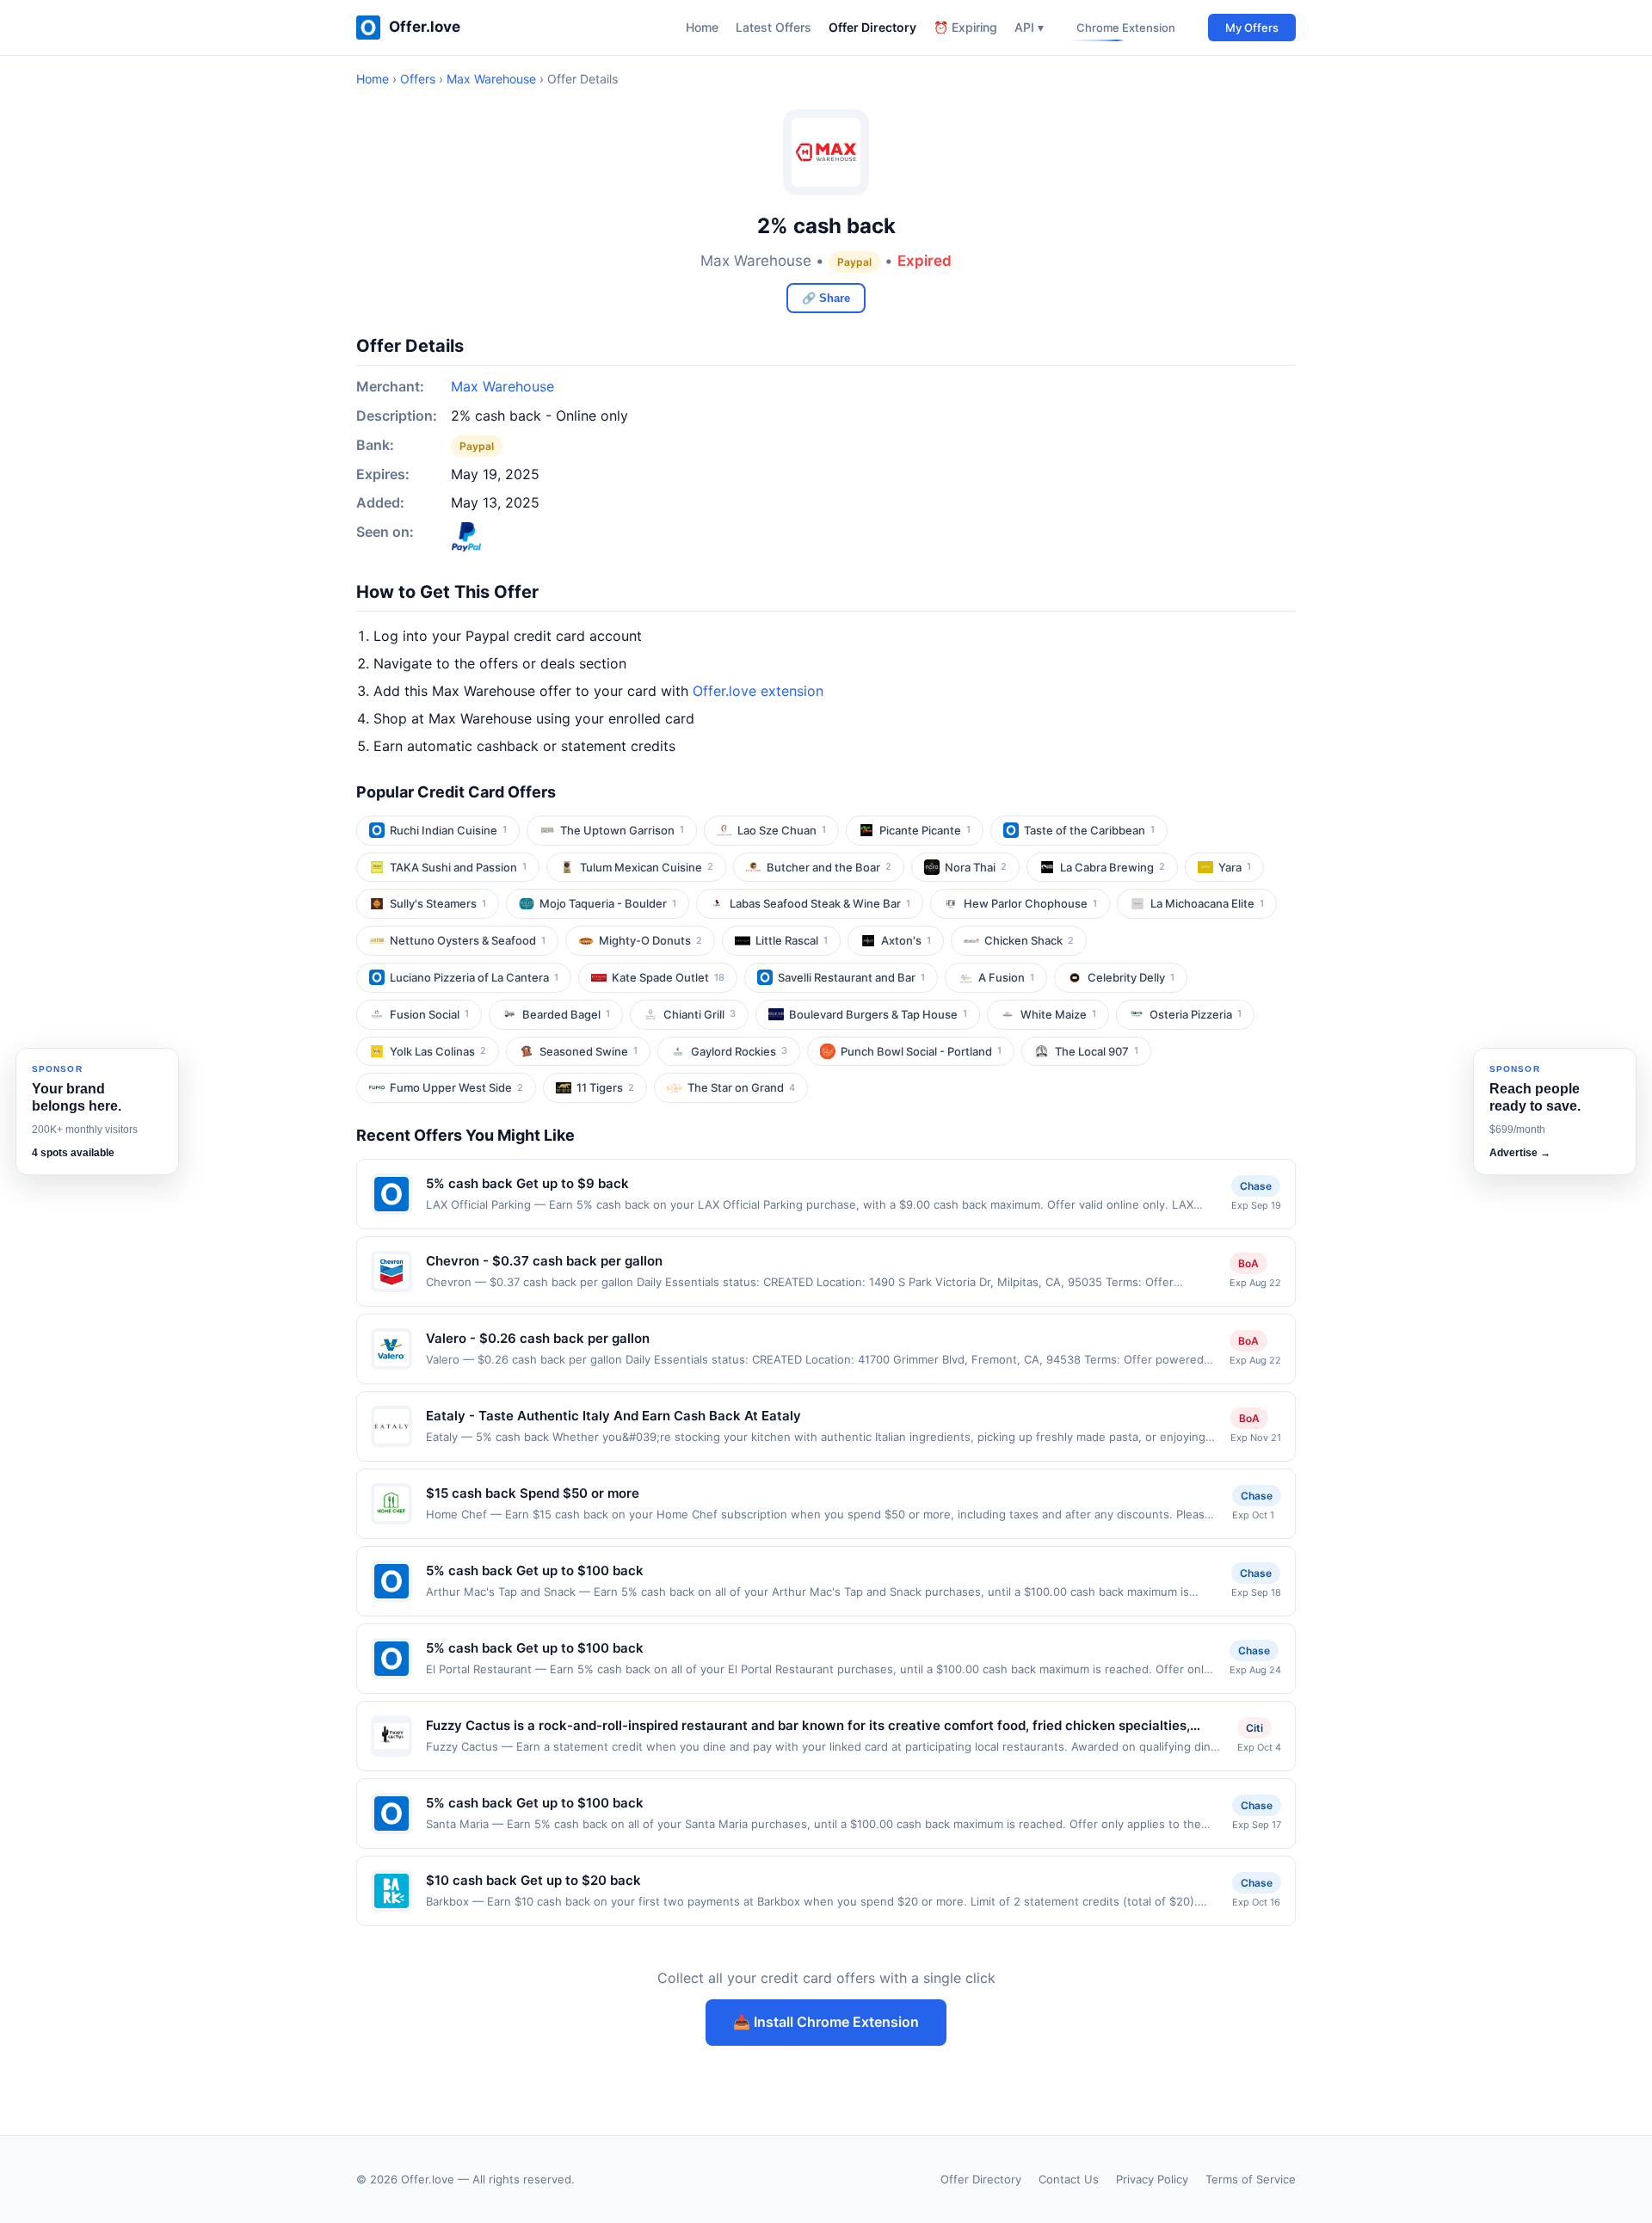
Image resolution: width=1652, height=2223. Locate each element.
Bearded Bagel (566, 1014)
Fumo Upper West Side (456, 1087)
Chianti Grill (700, 1014)
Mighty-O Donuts (650, 940)
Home (702, 27)
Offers (418, 79)
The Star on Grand (741, 1087)
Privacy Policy (1152, 2179)
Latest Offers (774, 27)
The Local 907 (1097, 1051)
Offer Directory (872, 27)
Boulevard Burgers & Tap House (878, 1014)
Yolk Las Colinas (438, 1051)
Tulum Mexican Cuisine (647, 867)
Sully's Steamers (438, 903)
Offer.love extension (758, 691)
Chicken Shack (1029, 940)
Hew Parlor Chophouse (1030, 903)
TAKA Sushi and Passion (458, 867)
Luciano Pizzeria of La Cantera (474, 977)
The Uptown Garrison (622, 830)
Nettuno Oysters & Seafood (468, 940)
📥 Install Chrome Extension (826, 2022)
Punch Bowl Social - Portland (921, 1051)
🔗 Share (826, 298)
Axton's (906, 940)
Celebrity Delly (1131, 977)
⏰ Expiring (965, 27)
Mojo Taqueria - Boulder (608, 903)
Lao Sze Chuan (782, 830)
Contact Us (1069, 2179)
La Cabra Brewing (1113, 867)
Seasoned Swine (589, 1051)
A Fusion (1006, 977)
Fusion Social (429, 1014)
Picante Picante (925, 830)
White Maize (1058, 1014)
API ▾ (1029, 27)
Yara (1235, 867)
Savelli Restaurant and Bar (851, 977)
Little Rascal (792, 940)
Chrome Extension (1126, 28)
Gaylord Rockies (739, 1051)
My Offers (1252, 28)
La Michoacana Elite (1207, 903)
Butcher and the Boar (829, 867)
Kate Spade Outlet (668, 977)
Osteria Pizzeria (1196, 1014)
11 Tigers (605, 1087)
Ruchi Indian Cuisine (448, 830)
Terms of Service (1251, 2179)
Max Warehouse (491, 79)
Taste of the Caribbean (1089, 830)
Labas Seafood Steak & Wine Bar (820, 903)
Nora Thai (976, 867)
